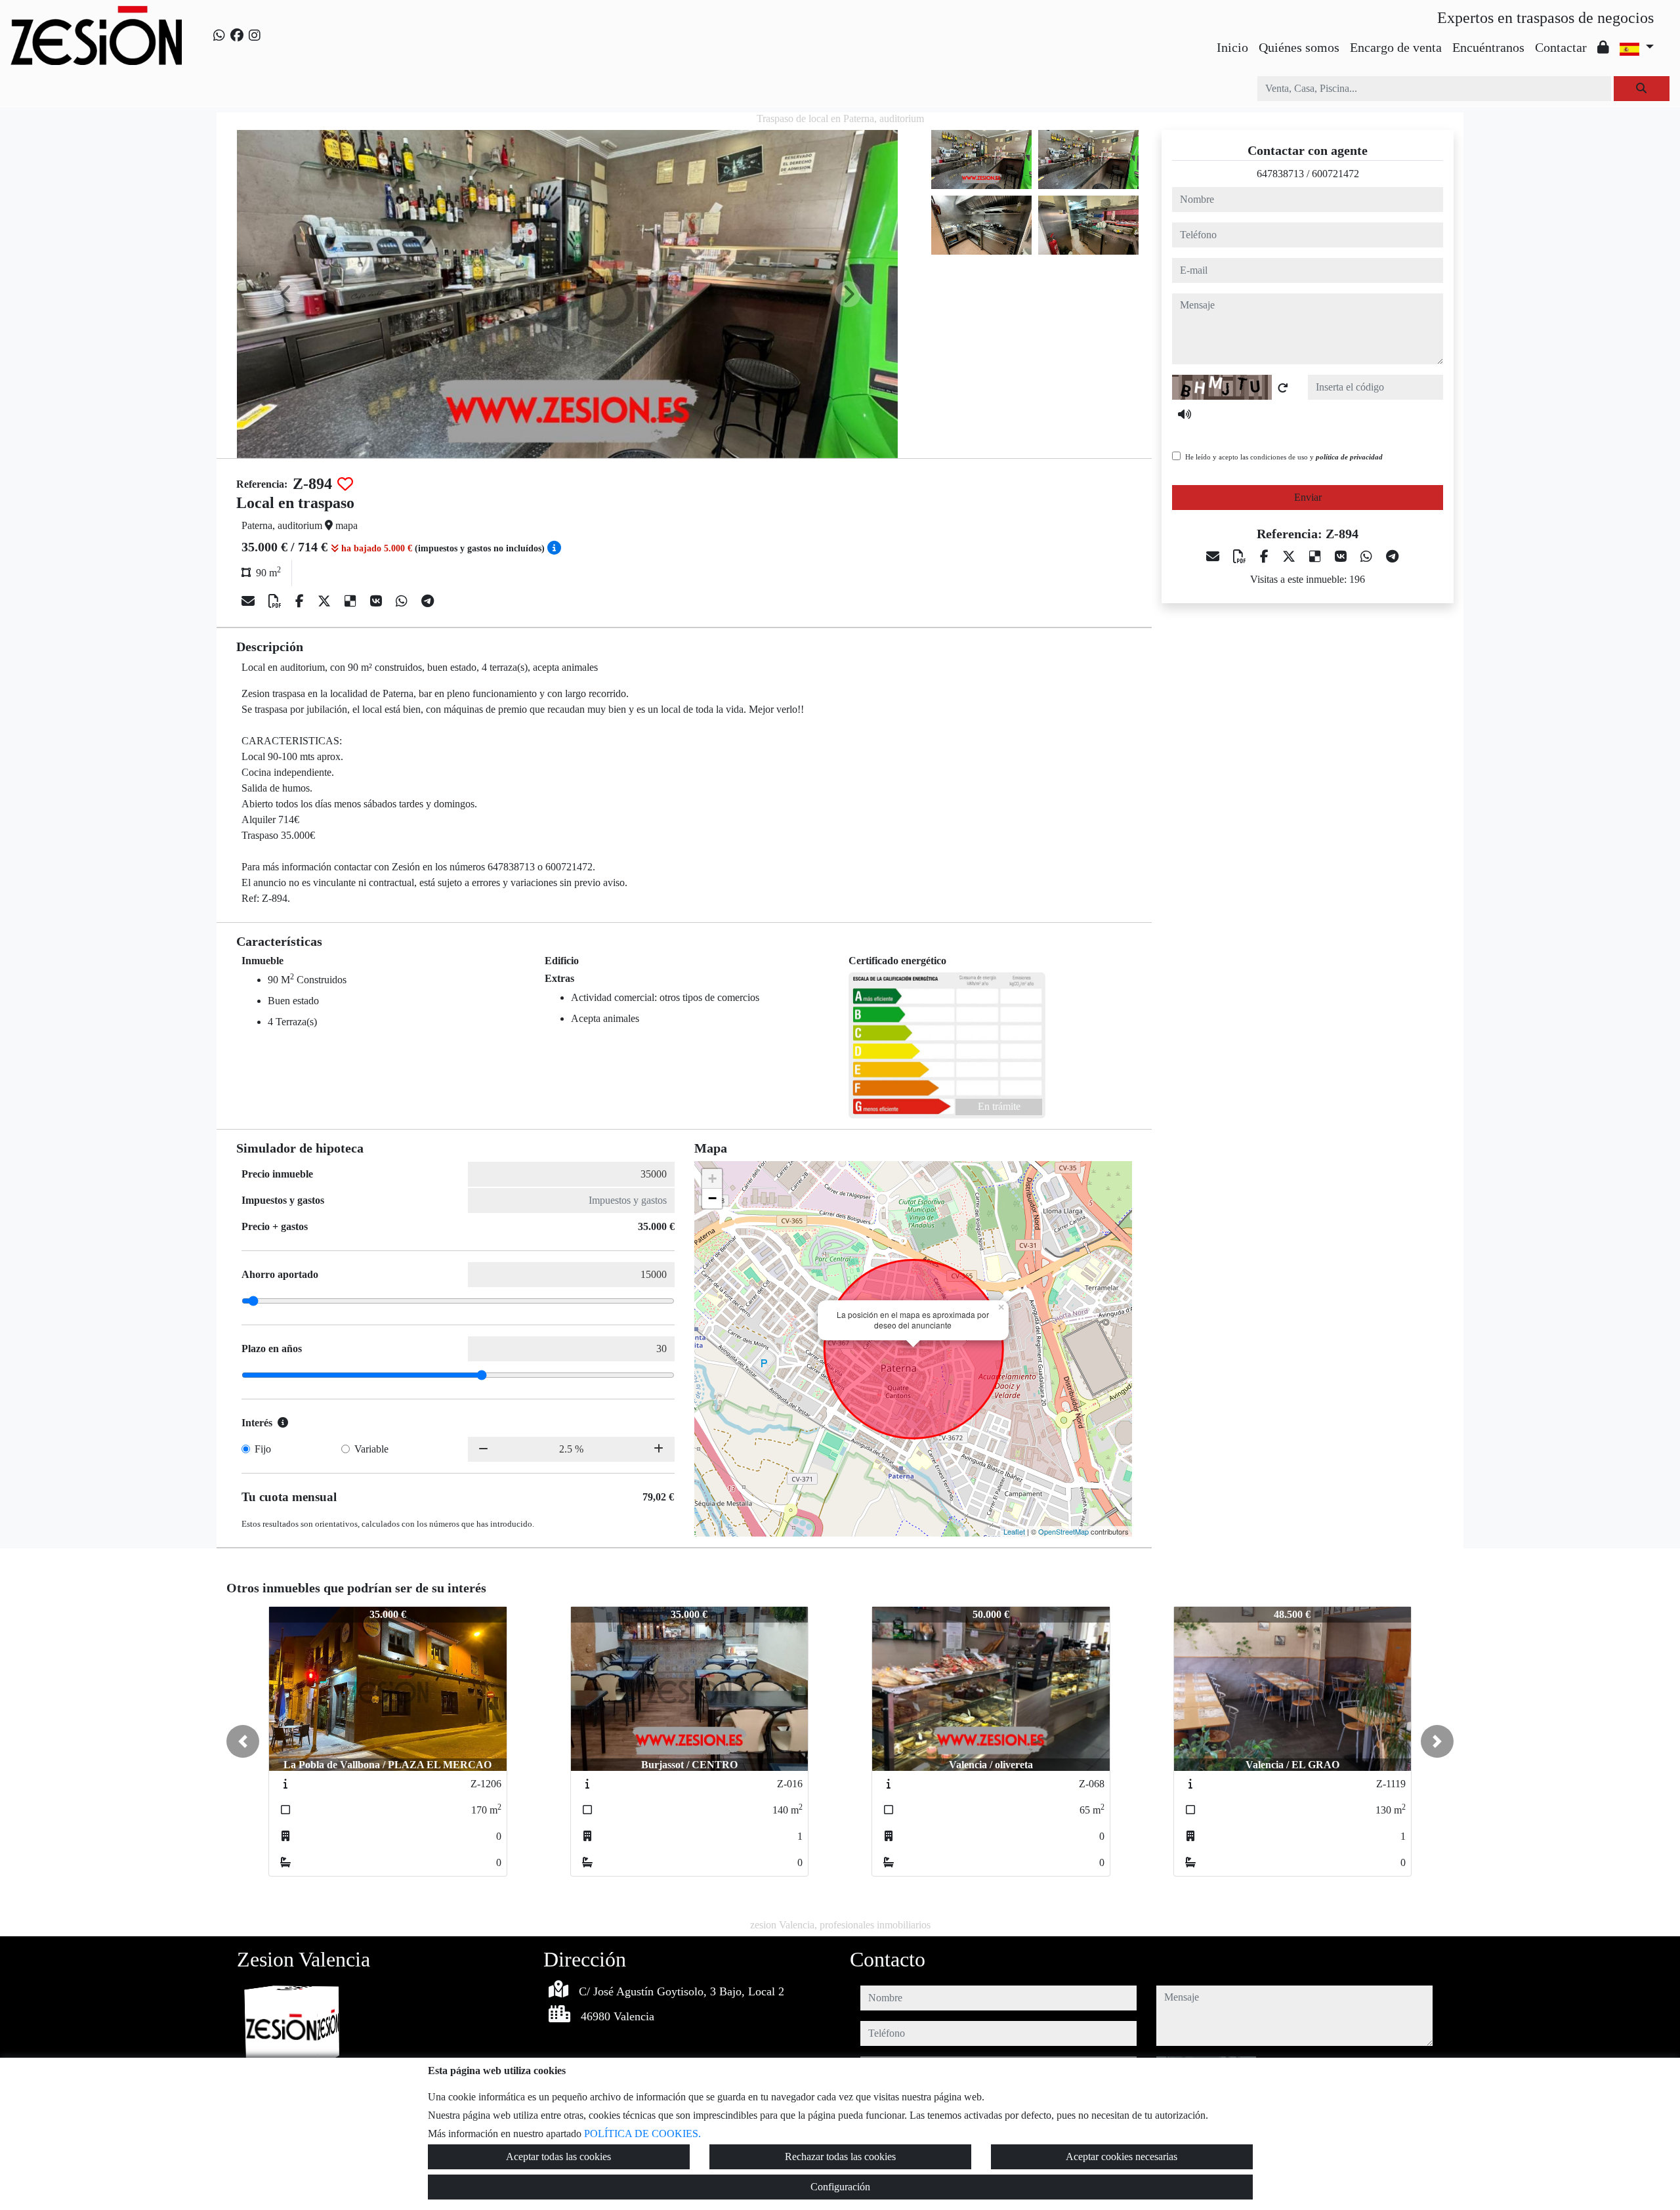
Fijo (263, 1449)
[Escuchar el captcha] (1185, 414)
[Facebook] (237, 35)
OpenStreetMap (1063, 1531)
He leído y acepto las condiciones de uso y (1284, 457)
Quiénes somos (1299, 47)
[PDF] (277, 601)
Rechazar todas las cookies (840, 2157)
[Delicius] (352, 601)
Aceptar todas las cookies (558, 2157)
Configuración (840, 2187)
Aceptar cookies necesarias (1122, 2157)
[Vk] (378, 601)
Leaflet (1014, 1531)
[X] (326, 601)
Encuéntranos (1488, 47)
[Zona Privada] (1603, 47)
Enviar (1308, 497)
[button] (243, 1741)
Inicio (1232, 47)
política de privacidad (1349, 457)
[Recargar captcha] (1283, 388)
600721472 (1335, 174)
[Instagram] (255, 35)
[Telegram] (428, 601)
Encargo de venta (1396, 47)
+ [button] (712, 1179)
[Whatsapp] (219, 35)
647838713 (1280, 174)
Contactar (1561, 47)
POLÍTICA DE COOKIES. (642, 2134)
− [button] (712, 1198)
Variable (371, 1449)
